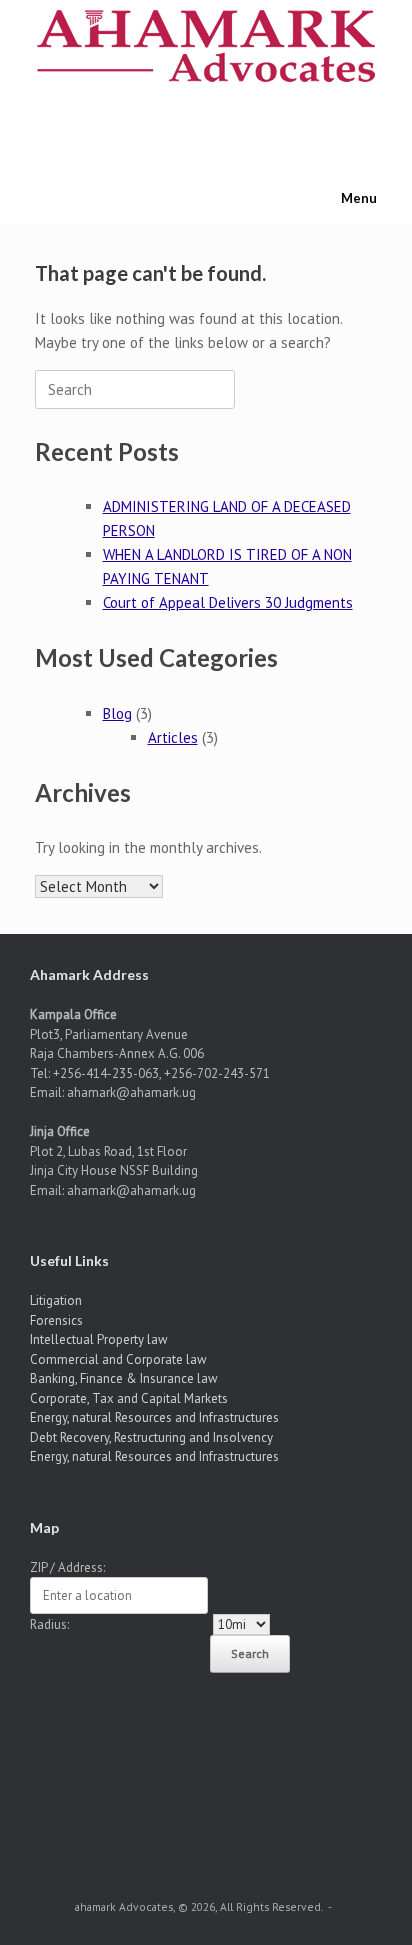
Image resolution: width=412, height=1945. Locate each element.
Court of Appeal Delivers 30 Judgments (228, 602)
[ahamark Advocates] (206, 46)
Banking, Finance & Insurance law (124, 1378)
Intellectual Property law (99, 1339)
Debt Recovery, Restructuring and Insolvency (151, 1437)
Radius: (49, 1624)
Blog (117, 713)
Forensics (56, 1320)
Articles (173, 737)
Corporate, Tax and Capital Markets (129, 1398)
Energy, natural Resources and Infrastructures (154, 1417)
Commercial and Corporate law (118, 1359)
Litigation (56, 1300)
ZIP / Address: (67, 1567)
